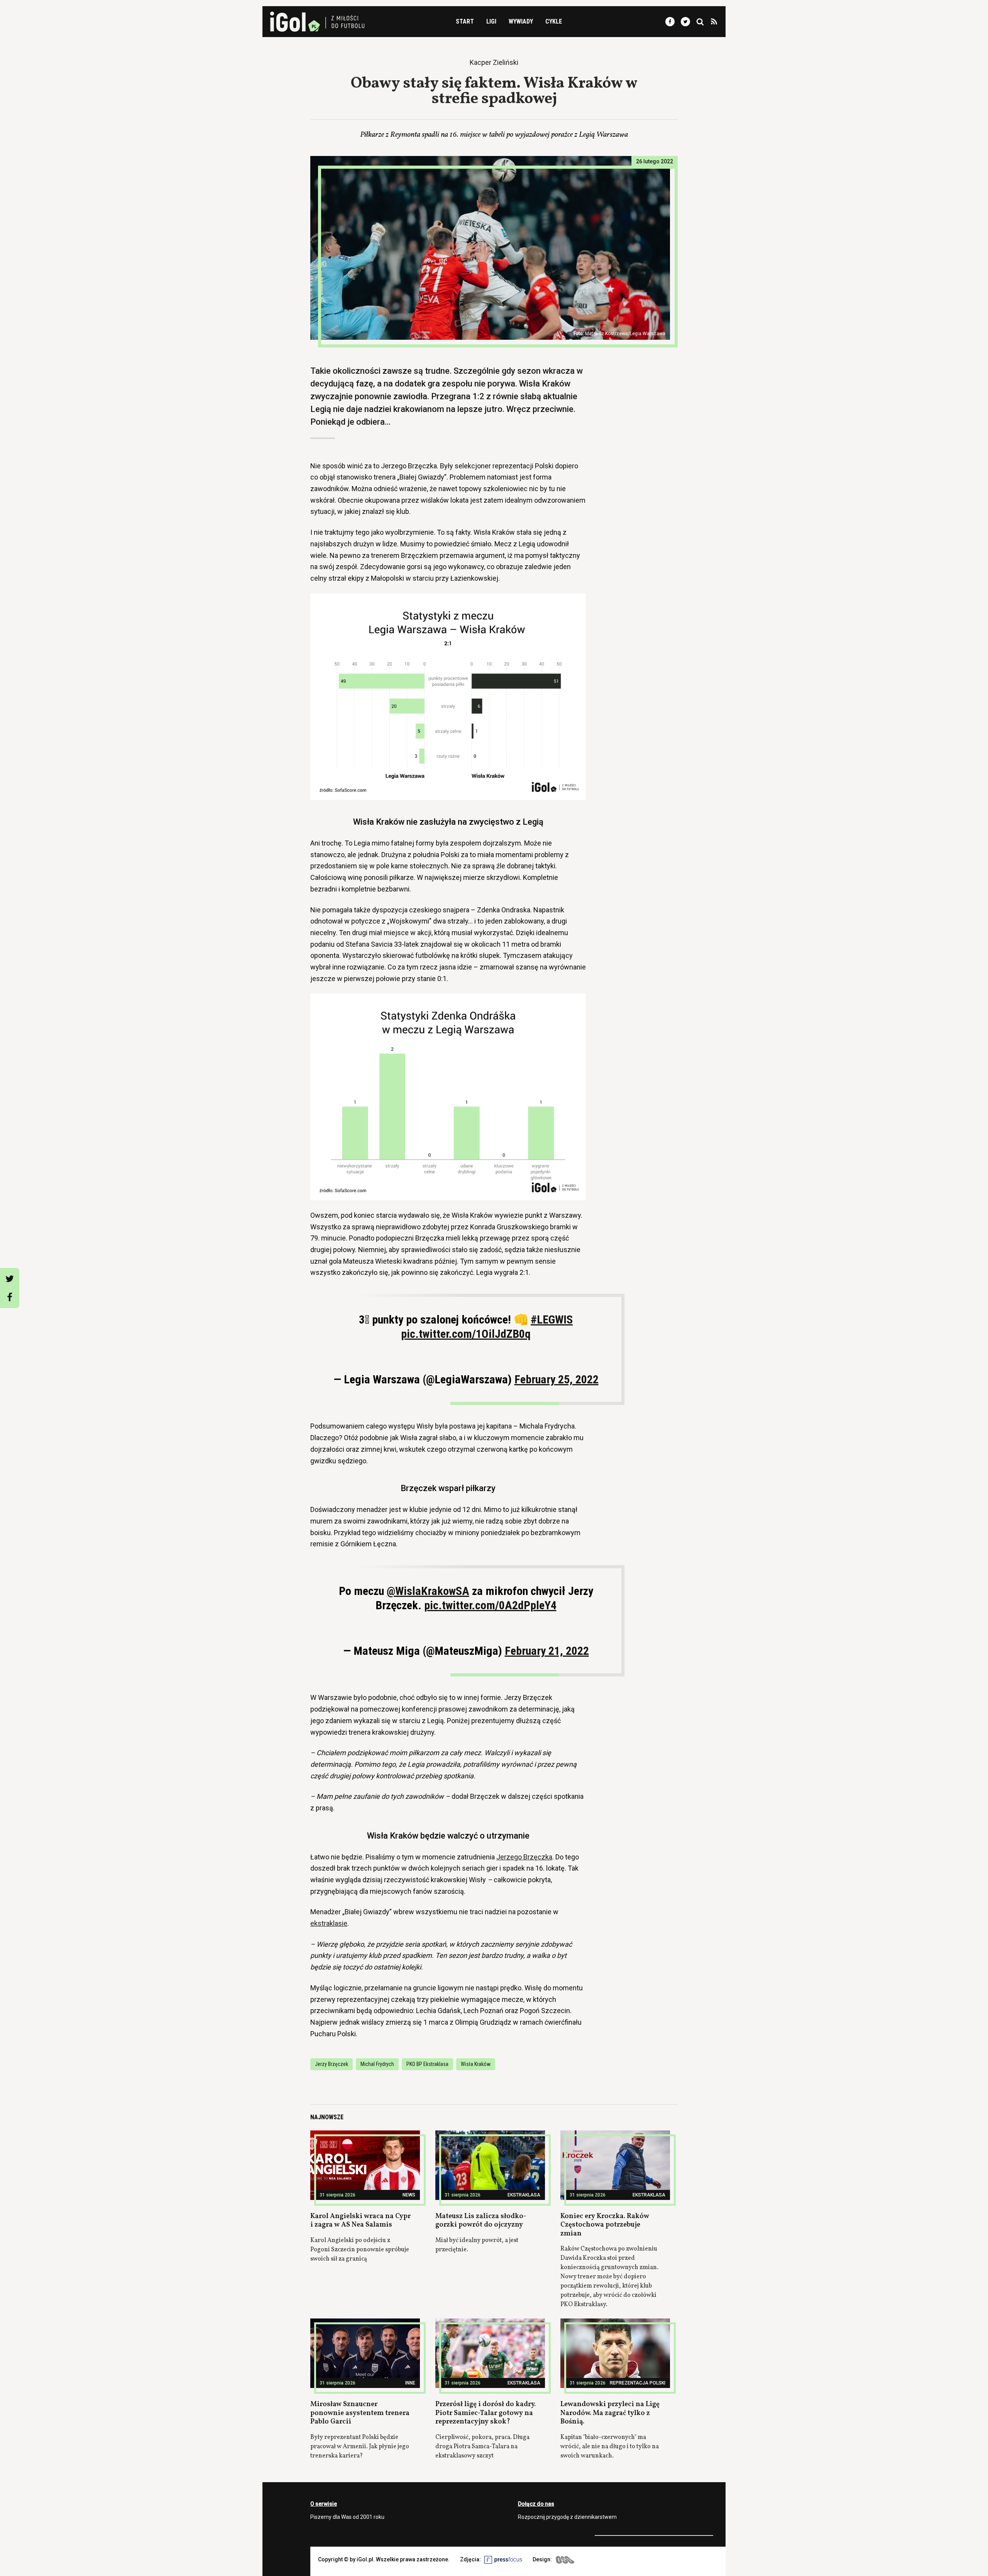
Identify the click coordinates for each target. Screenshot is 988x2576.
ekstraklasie (329, 1923)
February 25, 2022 (557, 1379)
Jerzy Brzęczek (332, 2064)
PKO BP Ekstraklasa (427, 2064)
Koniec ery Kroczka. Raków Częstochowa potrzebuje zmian (605, 2225)
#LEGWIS (552, 1319)
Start (465, 21)
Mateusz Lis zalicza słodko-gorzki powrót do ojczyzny (481, 2221)
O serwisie (324, 2504)
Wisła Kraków (476, 2064)
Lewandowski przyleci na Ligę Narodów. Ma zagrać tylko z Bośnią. (610, 2413)
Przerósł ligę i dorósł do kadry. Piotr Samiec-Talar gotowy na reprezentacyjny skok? (486, 2413)
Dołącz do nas (536, 2504)
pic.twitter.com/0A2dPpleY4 (490, 1605)
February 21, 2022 (547, 1651)
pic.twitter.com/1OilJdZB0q (466, 1334)
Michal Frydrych (377, 2064)
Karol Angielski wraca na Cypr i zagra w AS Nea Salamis (360, 2221)
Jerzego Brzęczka (524, 1857)
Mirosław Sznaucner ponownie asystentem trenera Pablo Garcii (360, 2413)
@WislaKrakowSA (428, 1591)
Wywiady (521, 21)
